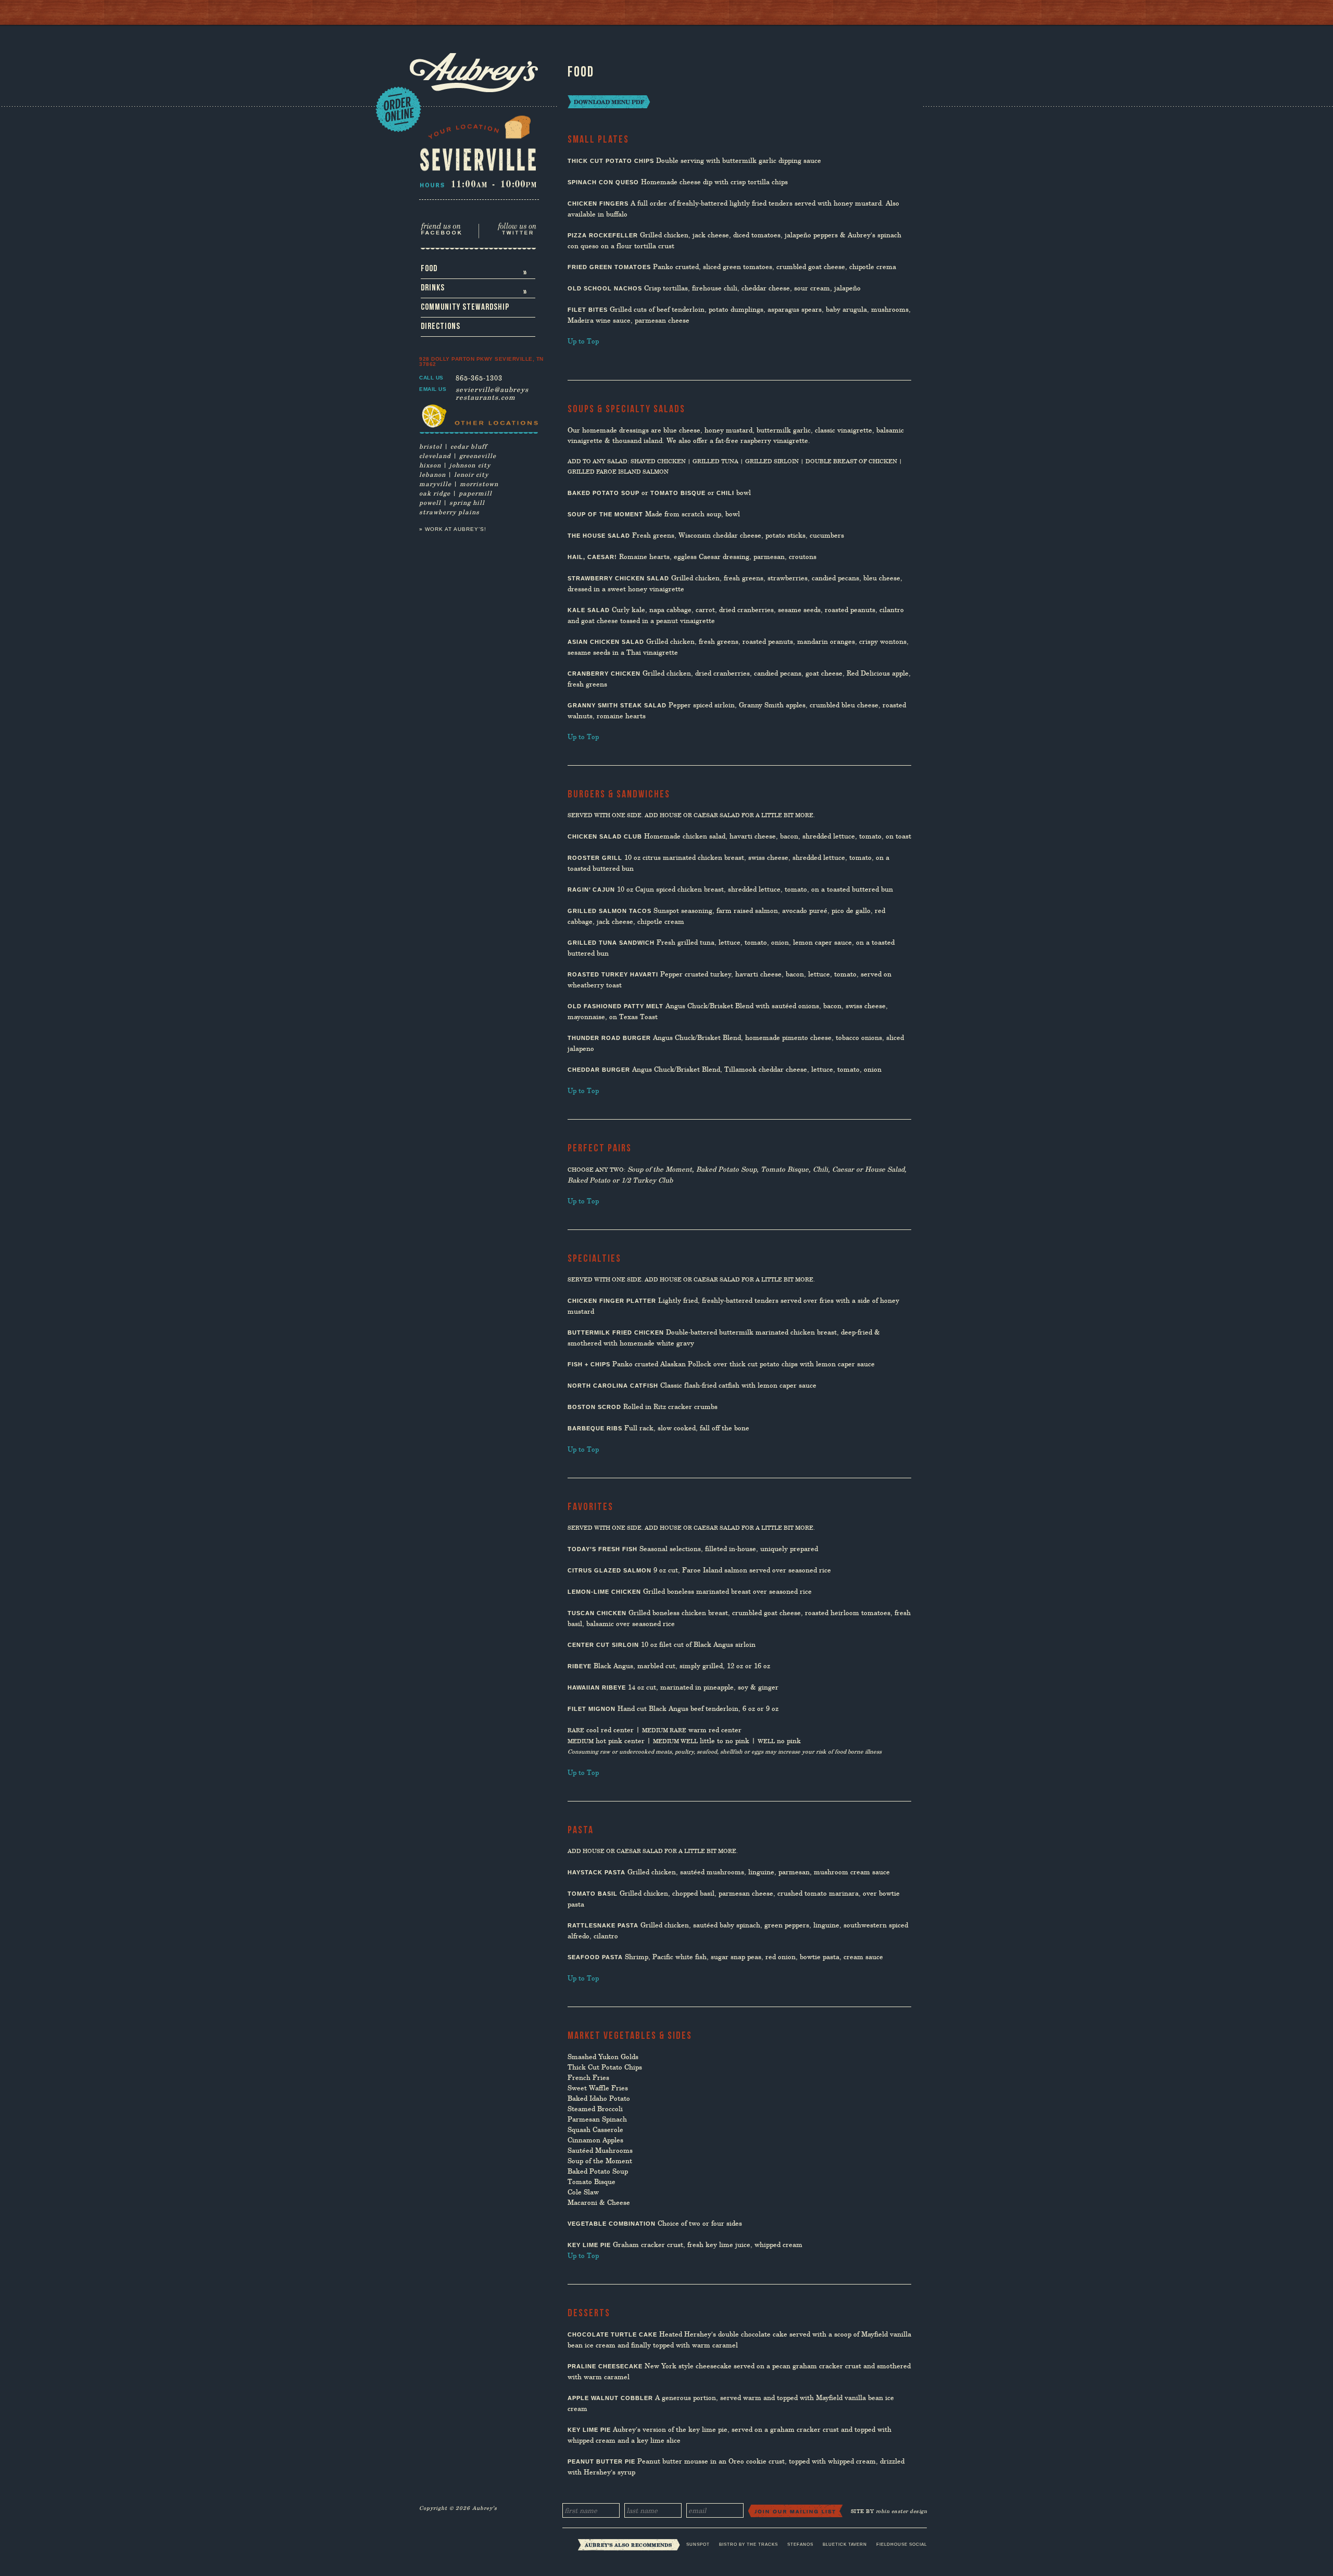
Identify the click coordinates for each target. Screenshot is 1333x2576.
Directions (441, 326)
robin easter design (902, 2511)
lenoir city (471, 474)
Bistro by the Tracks (749, 2545)
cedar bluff (469, 446)
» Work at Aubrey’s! (453, 529)
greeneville (478, 455)
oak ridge (435, 493)
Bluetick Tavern (845, 2545)
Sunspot (698, 2545)
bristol (431, 446)
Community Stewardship (465, 307)
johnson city (470, 465)
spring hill (467, 502)
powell (430, 502)
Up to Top (583, 341)
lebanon (432, 474)
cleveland (435, 455)
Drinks (474, 290)
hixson (430, 465)
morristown (479, 484)
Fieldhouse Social (902, 2545)
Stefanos (800, 2545)
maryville (435, 484)
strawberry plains (449, 512)
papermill (475, 493)
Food (474, 271)
